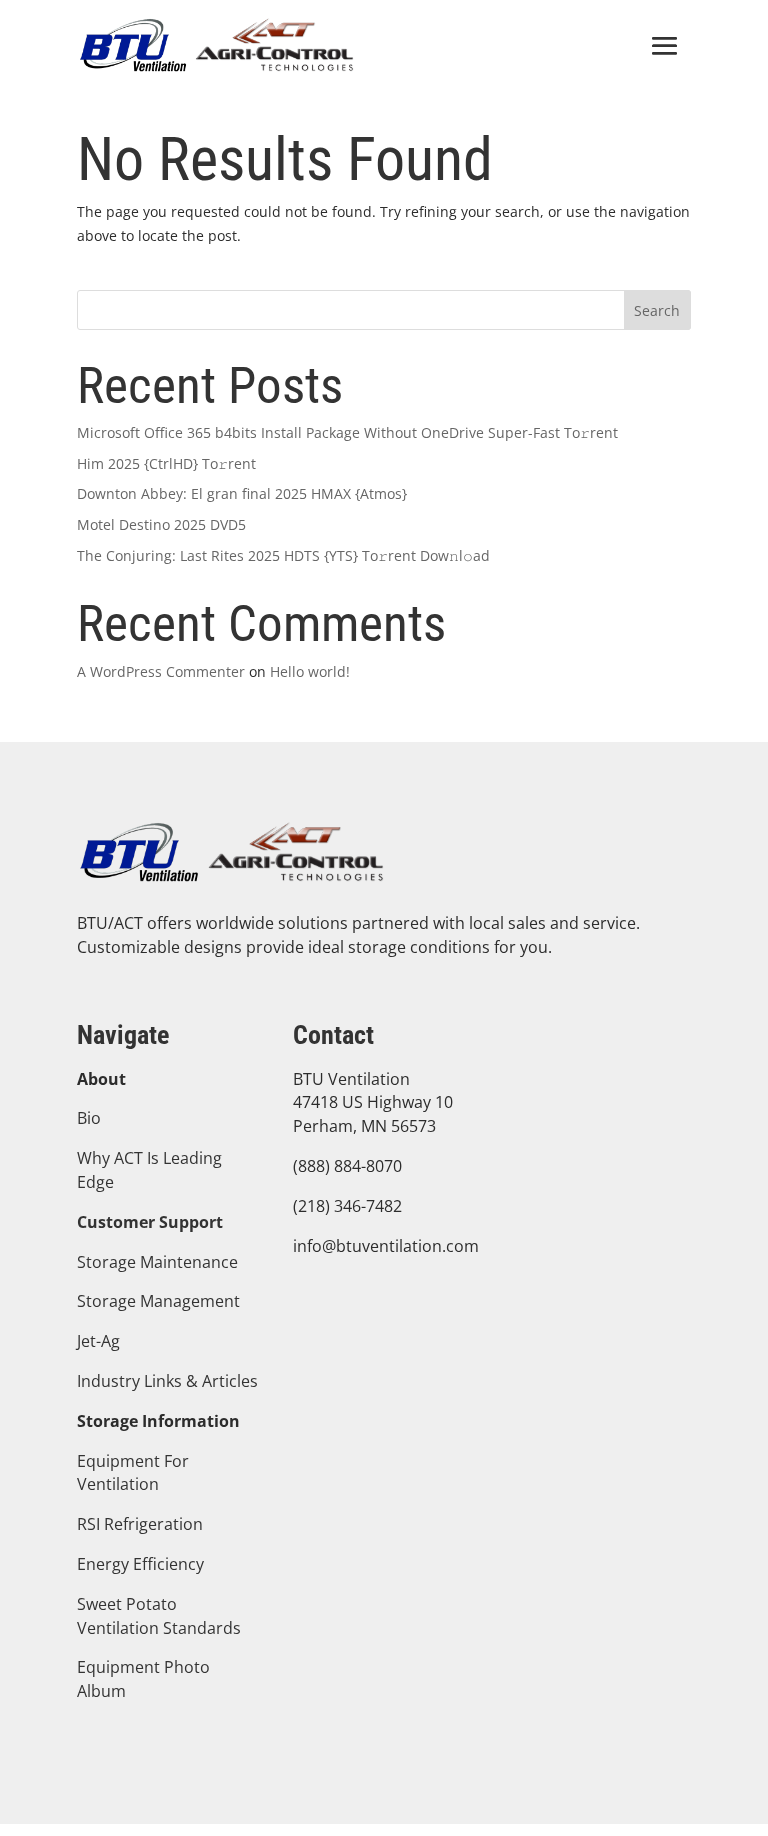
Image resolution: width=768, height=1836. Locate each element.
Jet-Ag (98, 1341)
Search (657, 310)
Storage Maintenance (157, 1262)
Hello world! (310, 671)
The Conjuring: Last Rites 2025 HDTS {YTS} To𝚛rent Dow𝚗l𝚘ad (283, 555)
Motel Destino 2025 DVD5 (161, 524)
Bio (89, 1118)
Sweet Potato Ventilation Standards (159, 1616)
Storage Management (158, 1301)
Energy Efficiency (140, 1564)
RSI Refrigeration (140, 1524)
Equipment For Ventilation (133, 1473)
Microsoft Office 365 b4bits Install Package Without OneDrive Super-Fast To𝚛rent (347, 432)
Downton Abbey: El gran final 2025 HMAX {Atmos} (242, 493)
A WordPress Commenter (161, 671)
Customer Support (150, 1222)
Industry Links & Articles (167, 1381)
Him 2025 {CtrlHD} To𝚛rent (166, 463)
